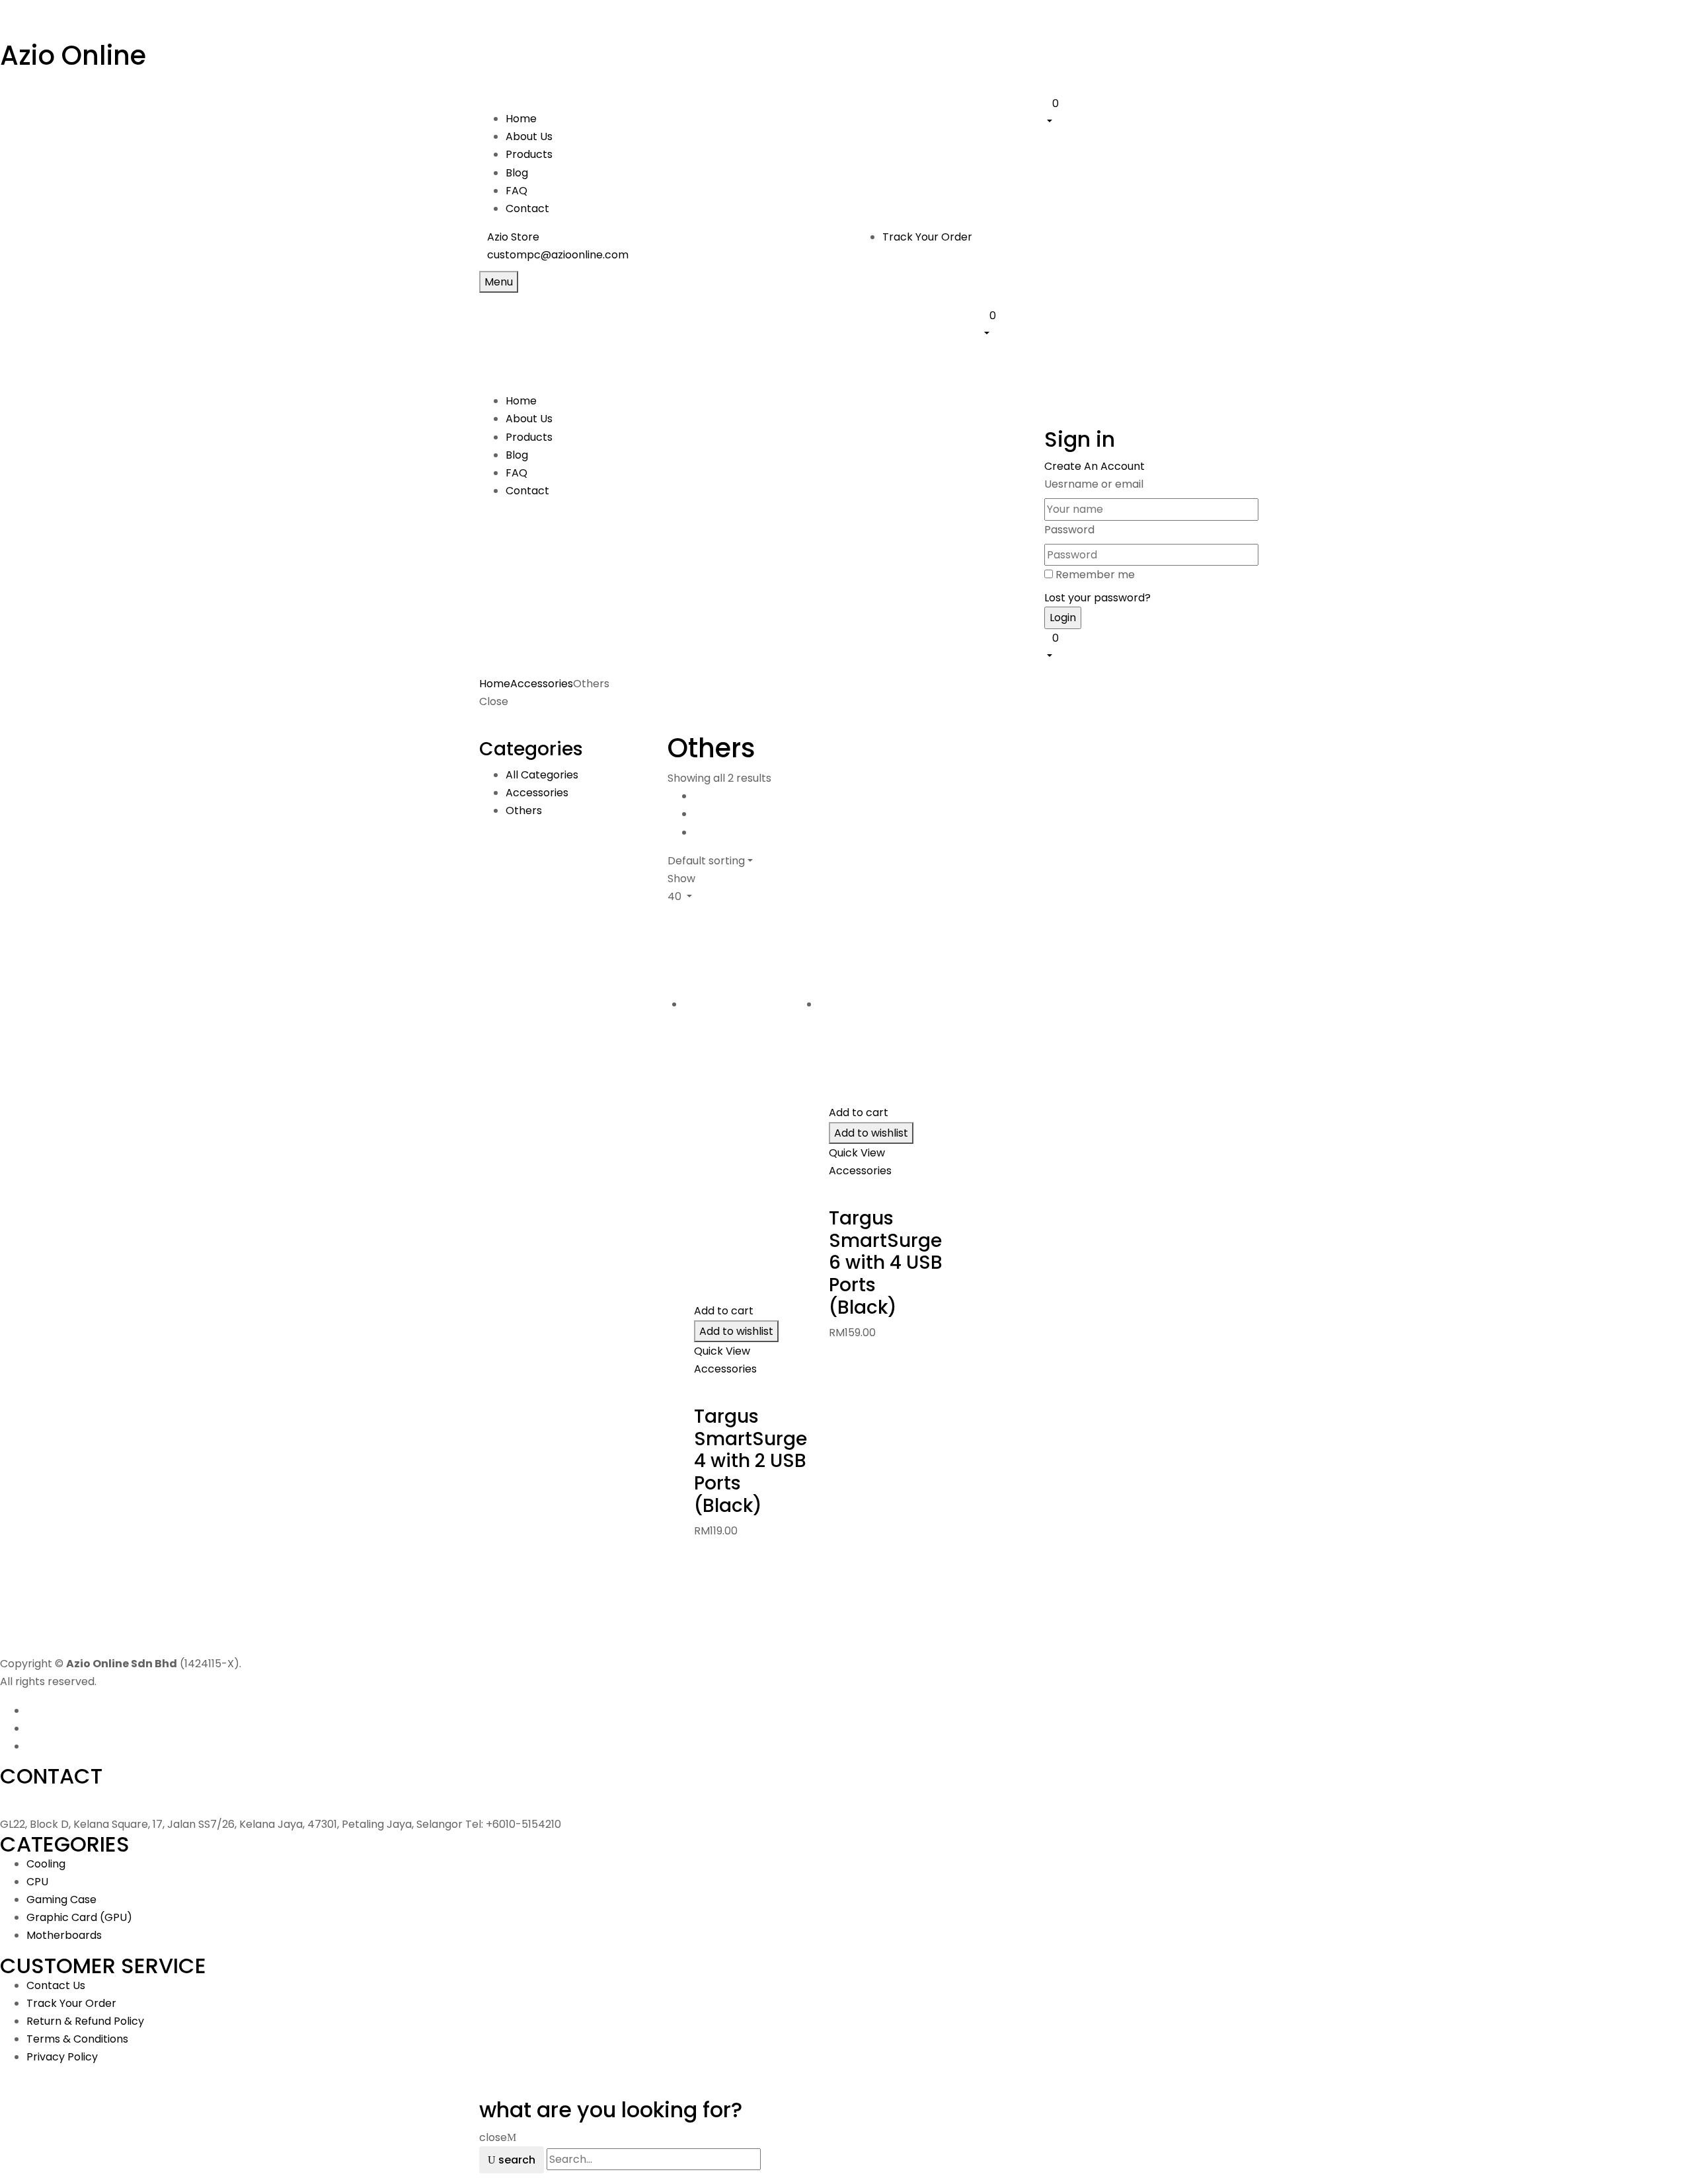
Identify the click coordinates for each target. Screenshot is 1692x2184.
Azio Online (73, 56)
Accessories (542, 684)
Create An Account (1095, 466)
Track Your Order (927, 237)
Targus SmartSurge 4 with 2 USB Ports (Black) (750, 1461)
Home (495, 684)
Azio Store (513, 237)
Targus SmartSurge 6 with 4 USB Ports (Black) (886, 1262)
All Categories (542, 775)
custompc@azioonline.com (558, 255)
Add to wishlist (736, 1331)
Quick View (723, 1351)
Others (524, 810)
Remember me (1095, 575)
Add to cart (724, 1311)
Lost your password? (1097, 598)
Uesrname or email (1094, 484)
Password (1069, 530)
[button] (1129, 112)
